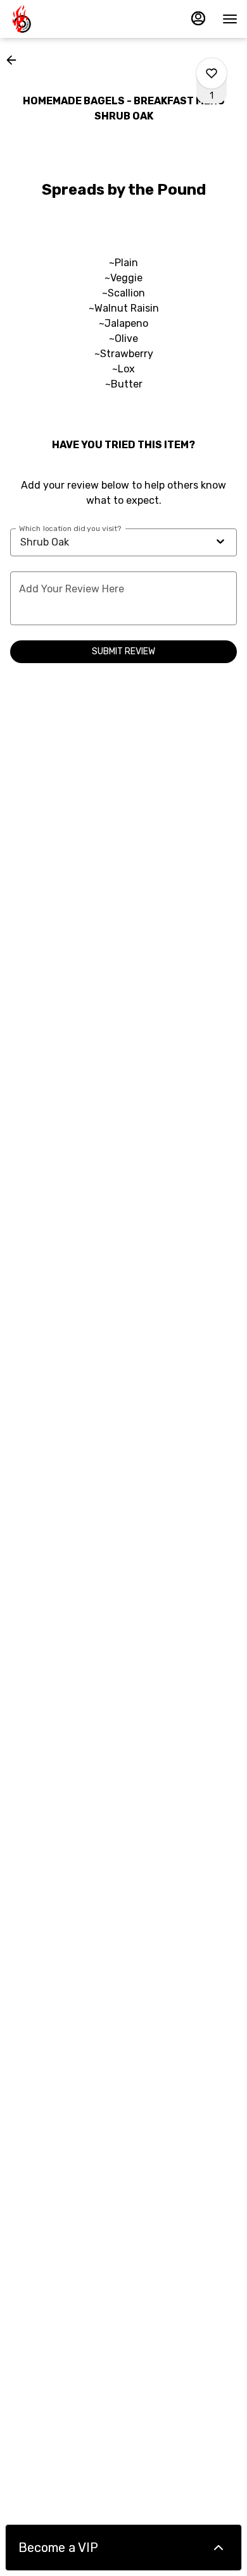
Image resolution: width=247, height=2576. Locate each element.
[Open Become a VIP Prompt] (218, 2548)
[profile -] (198, 18)
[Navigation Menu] (230, 19)
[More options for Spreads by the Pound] (212, 73)
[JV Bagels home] (66, 19)
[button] (15, 60)
